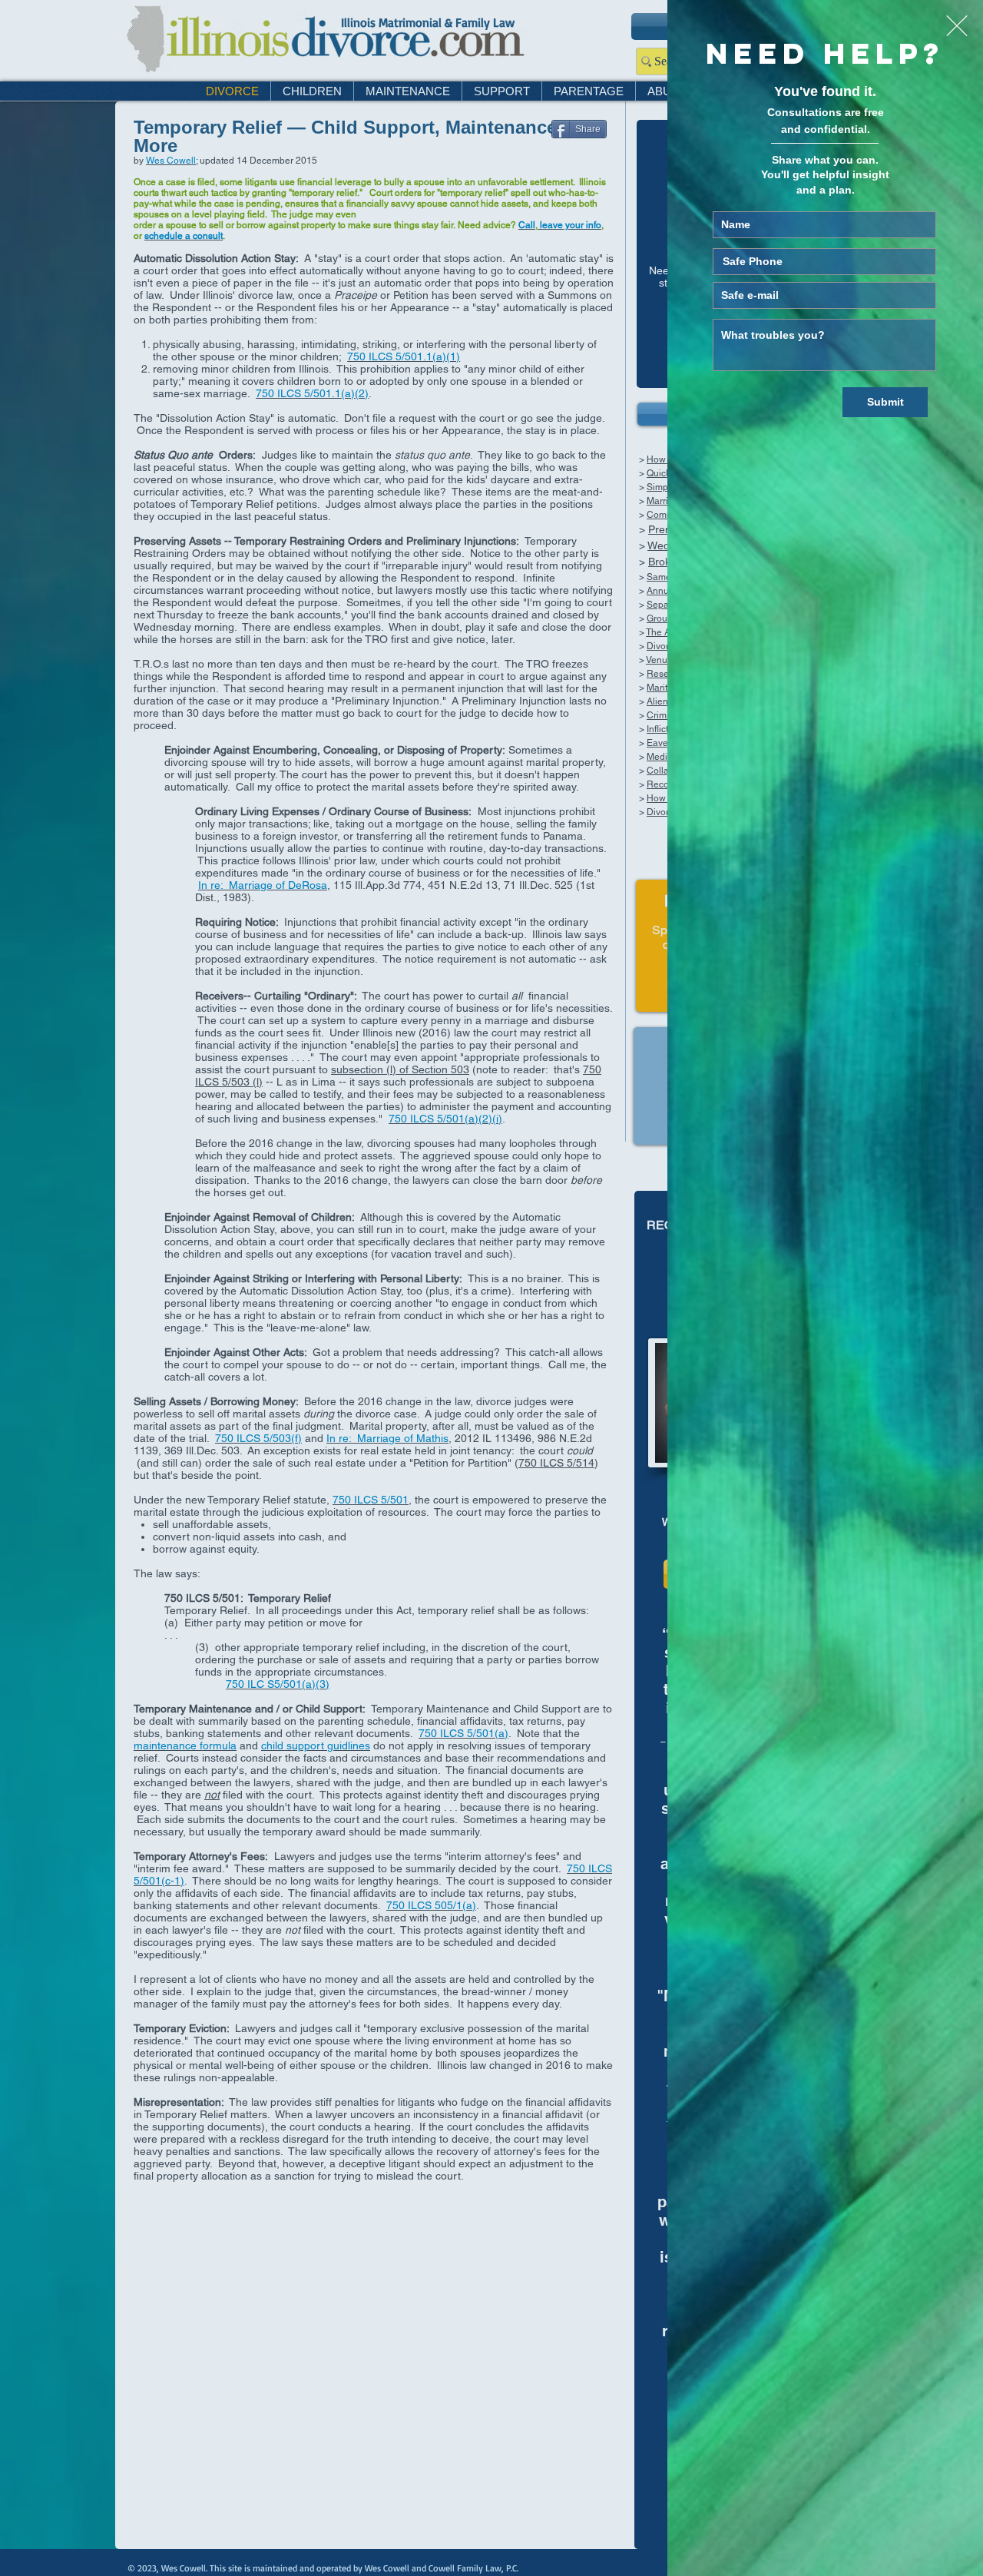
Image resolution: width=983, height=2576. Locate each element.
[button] (957, 26)
